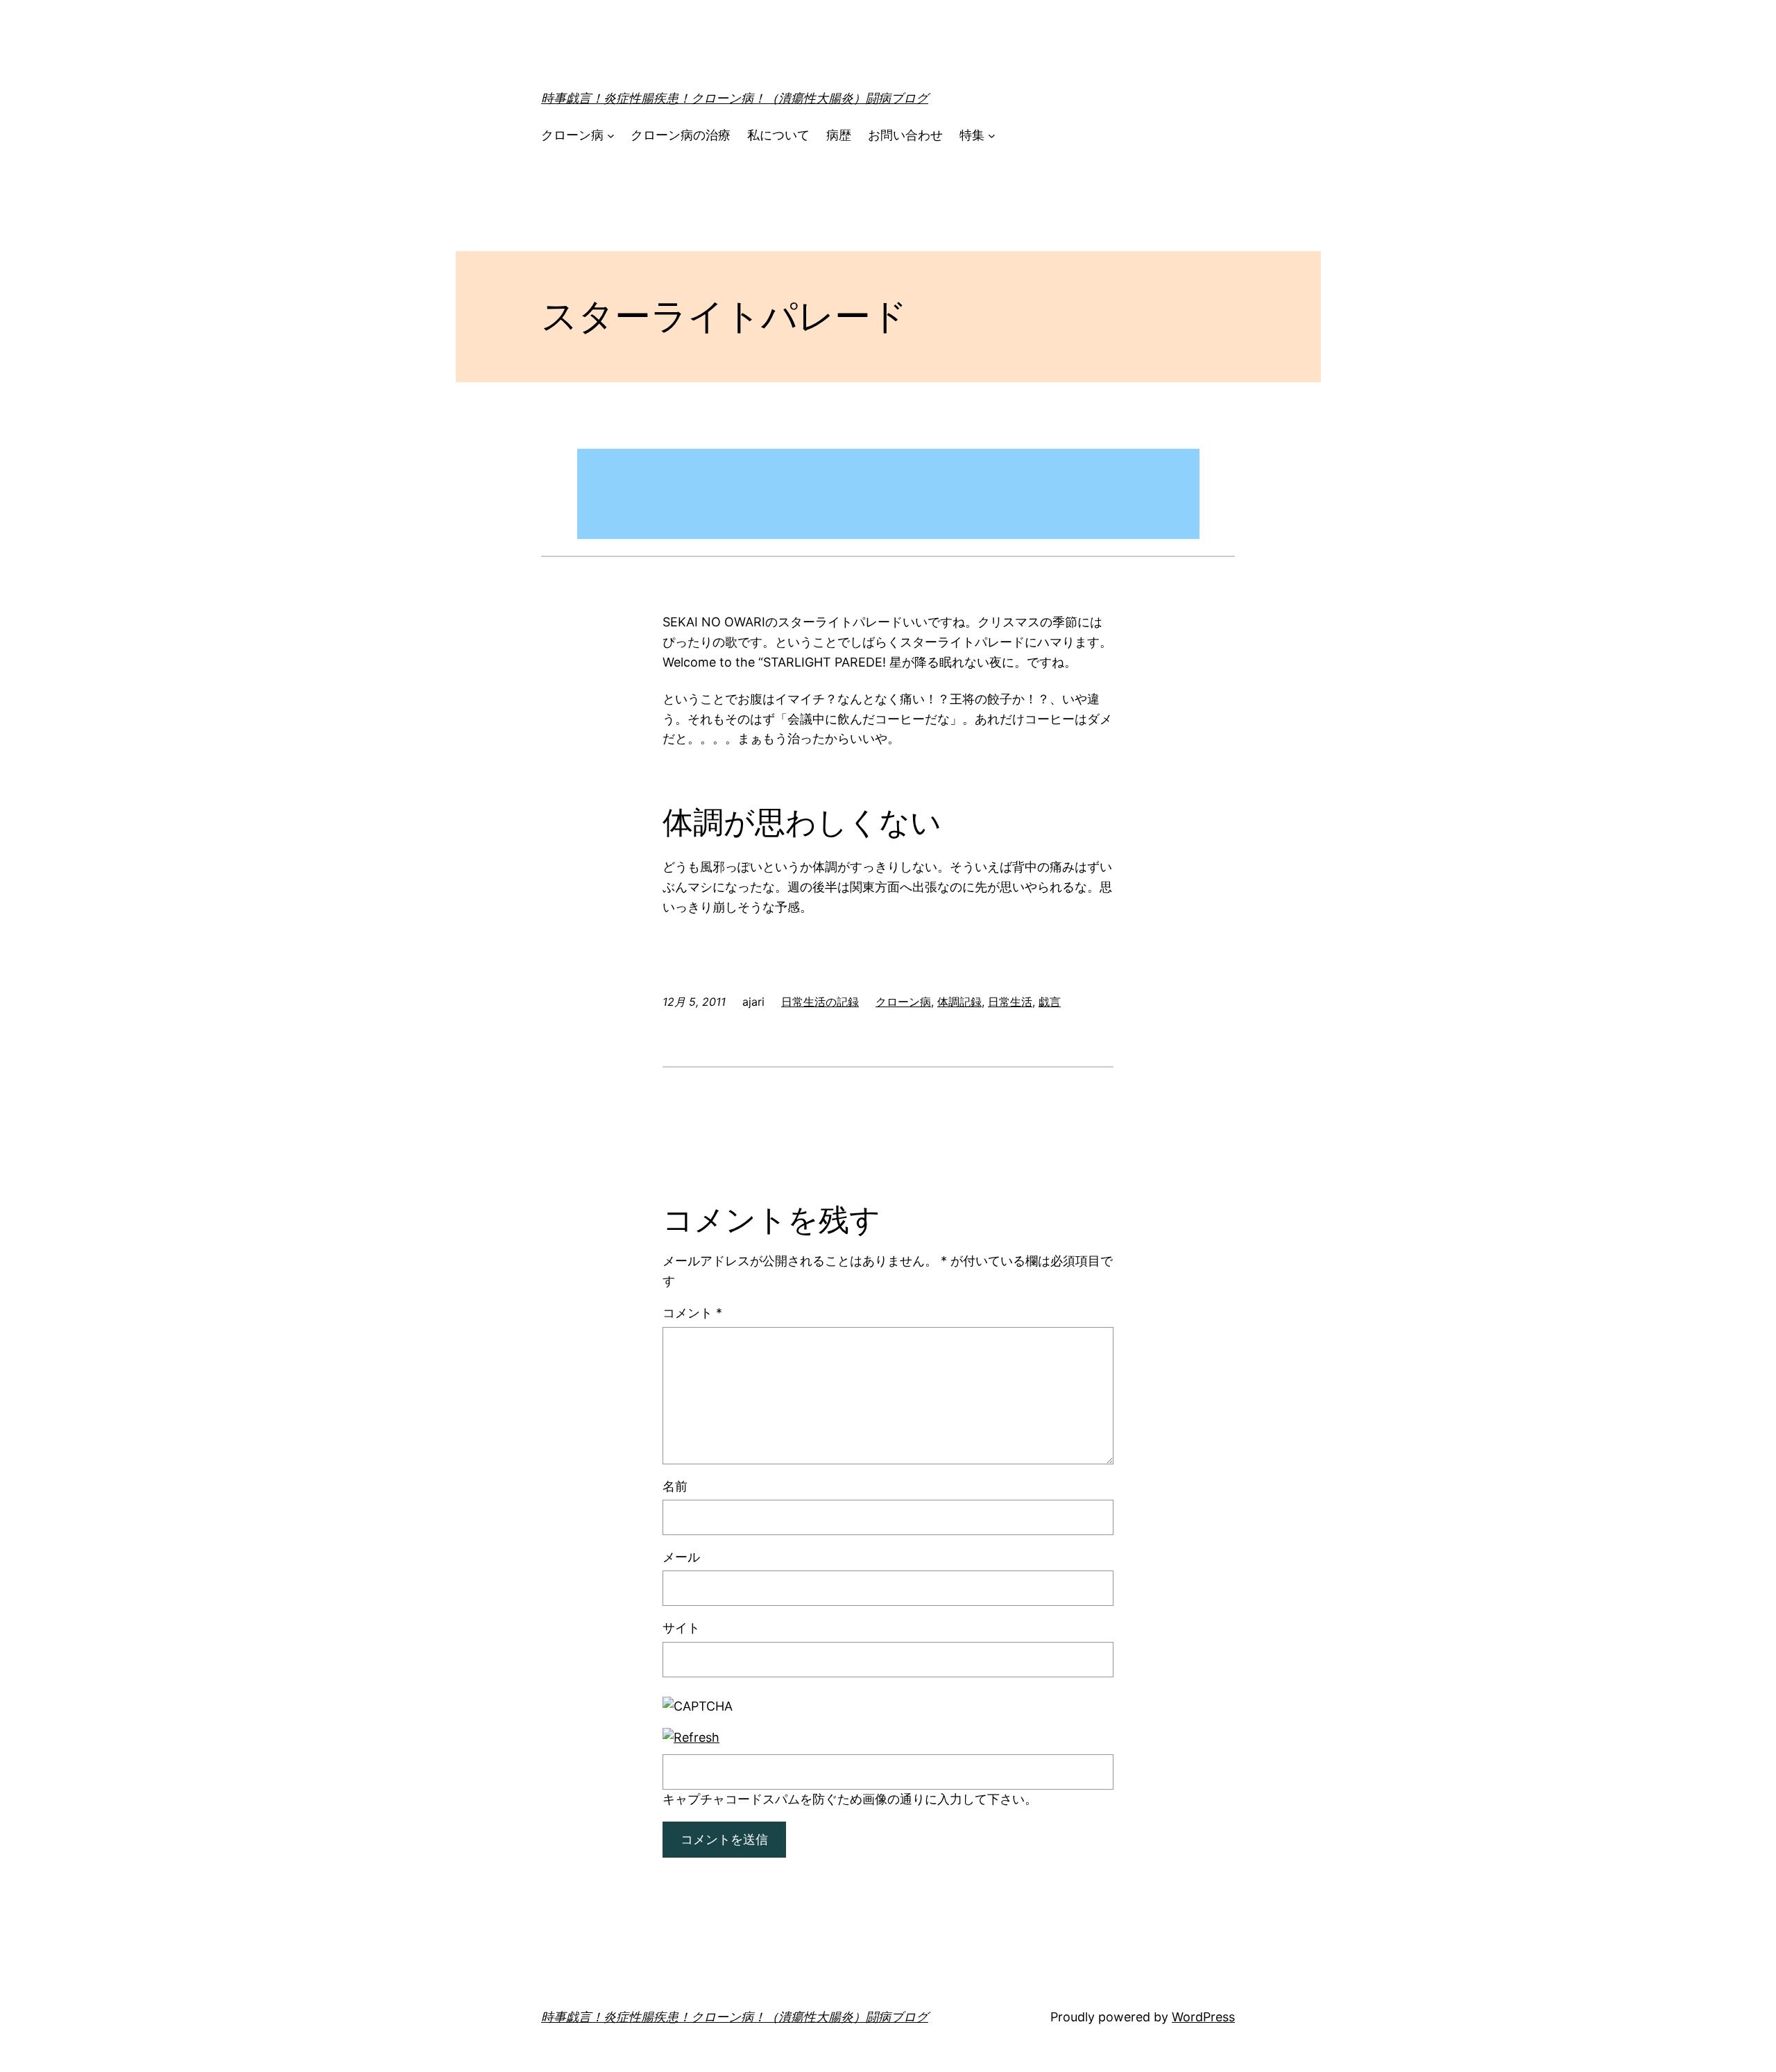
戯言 (1050, 1002)
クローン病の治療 (681, 135)
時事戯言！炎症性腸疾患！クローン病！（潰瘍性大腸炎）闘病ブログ (735, 98)
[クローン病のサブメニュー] (611, 136)
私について (778, 135)
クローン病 (572, 135)
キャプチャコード (712, 1799)
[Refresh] (691, 1737)
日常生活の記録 (820, 1002)
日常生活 (1010, 1002)
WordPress (1203, 2017)
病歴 (839, 135)
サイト (681, 1628)
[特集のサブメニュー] (992, 136)
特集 (972, 135)
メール (681, 1557)
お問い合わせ (905, 135)
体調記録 (959, 1002)
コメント (692, 1313)
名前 (675, 1486)
